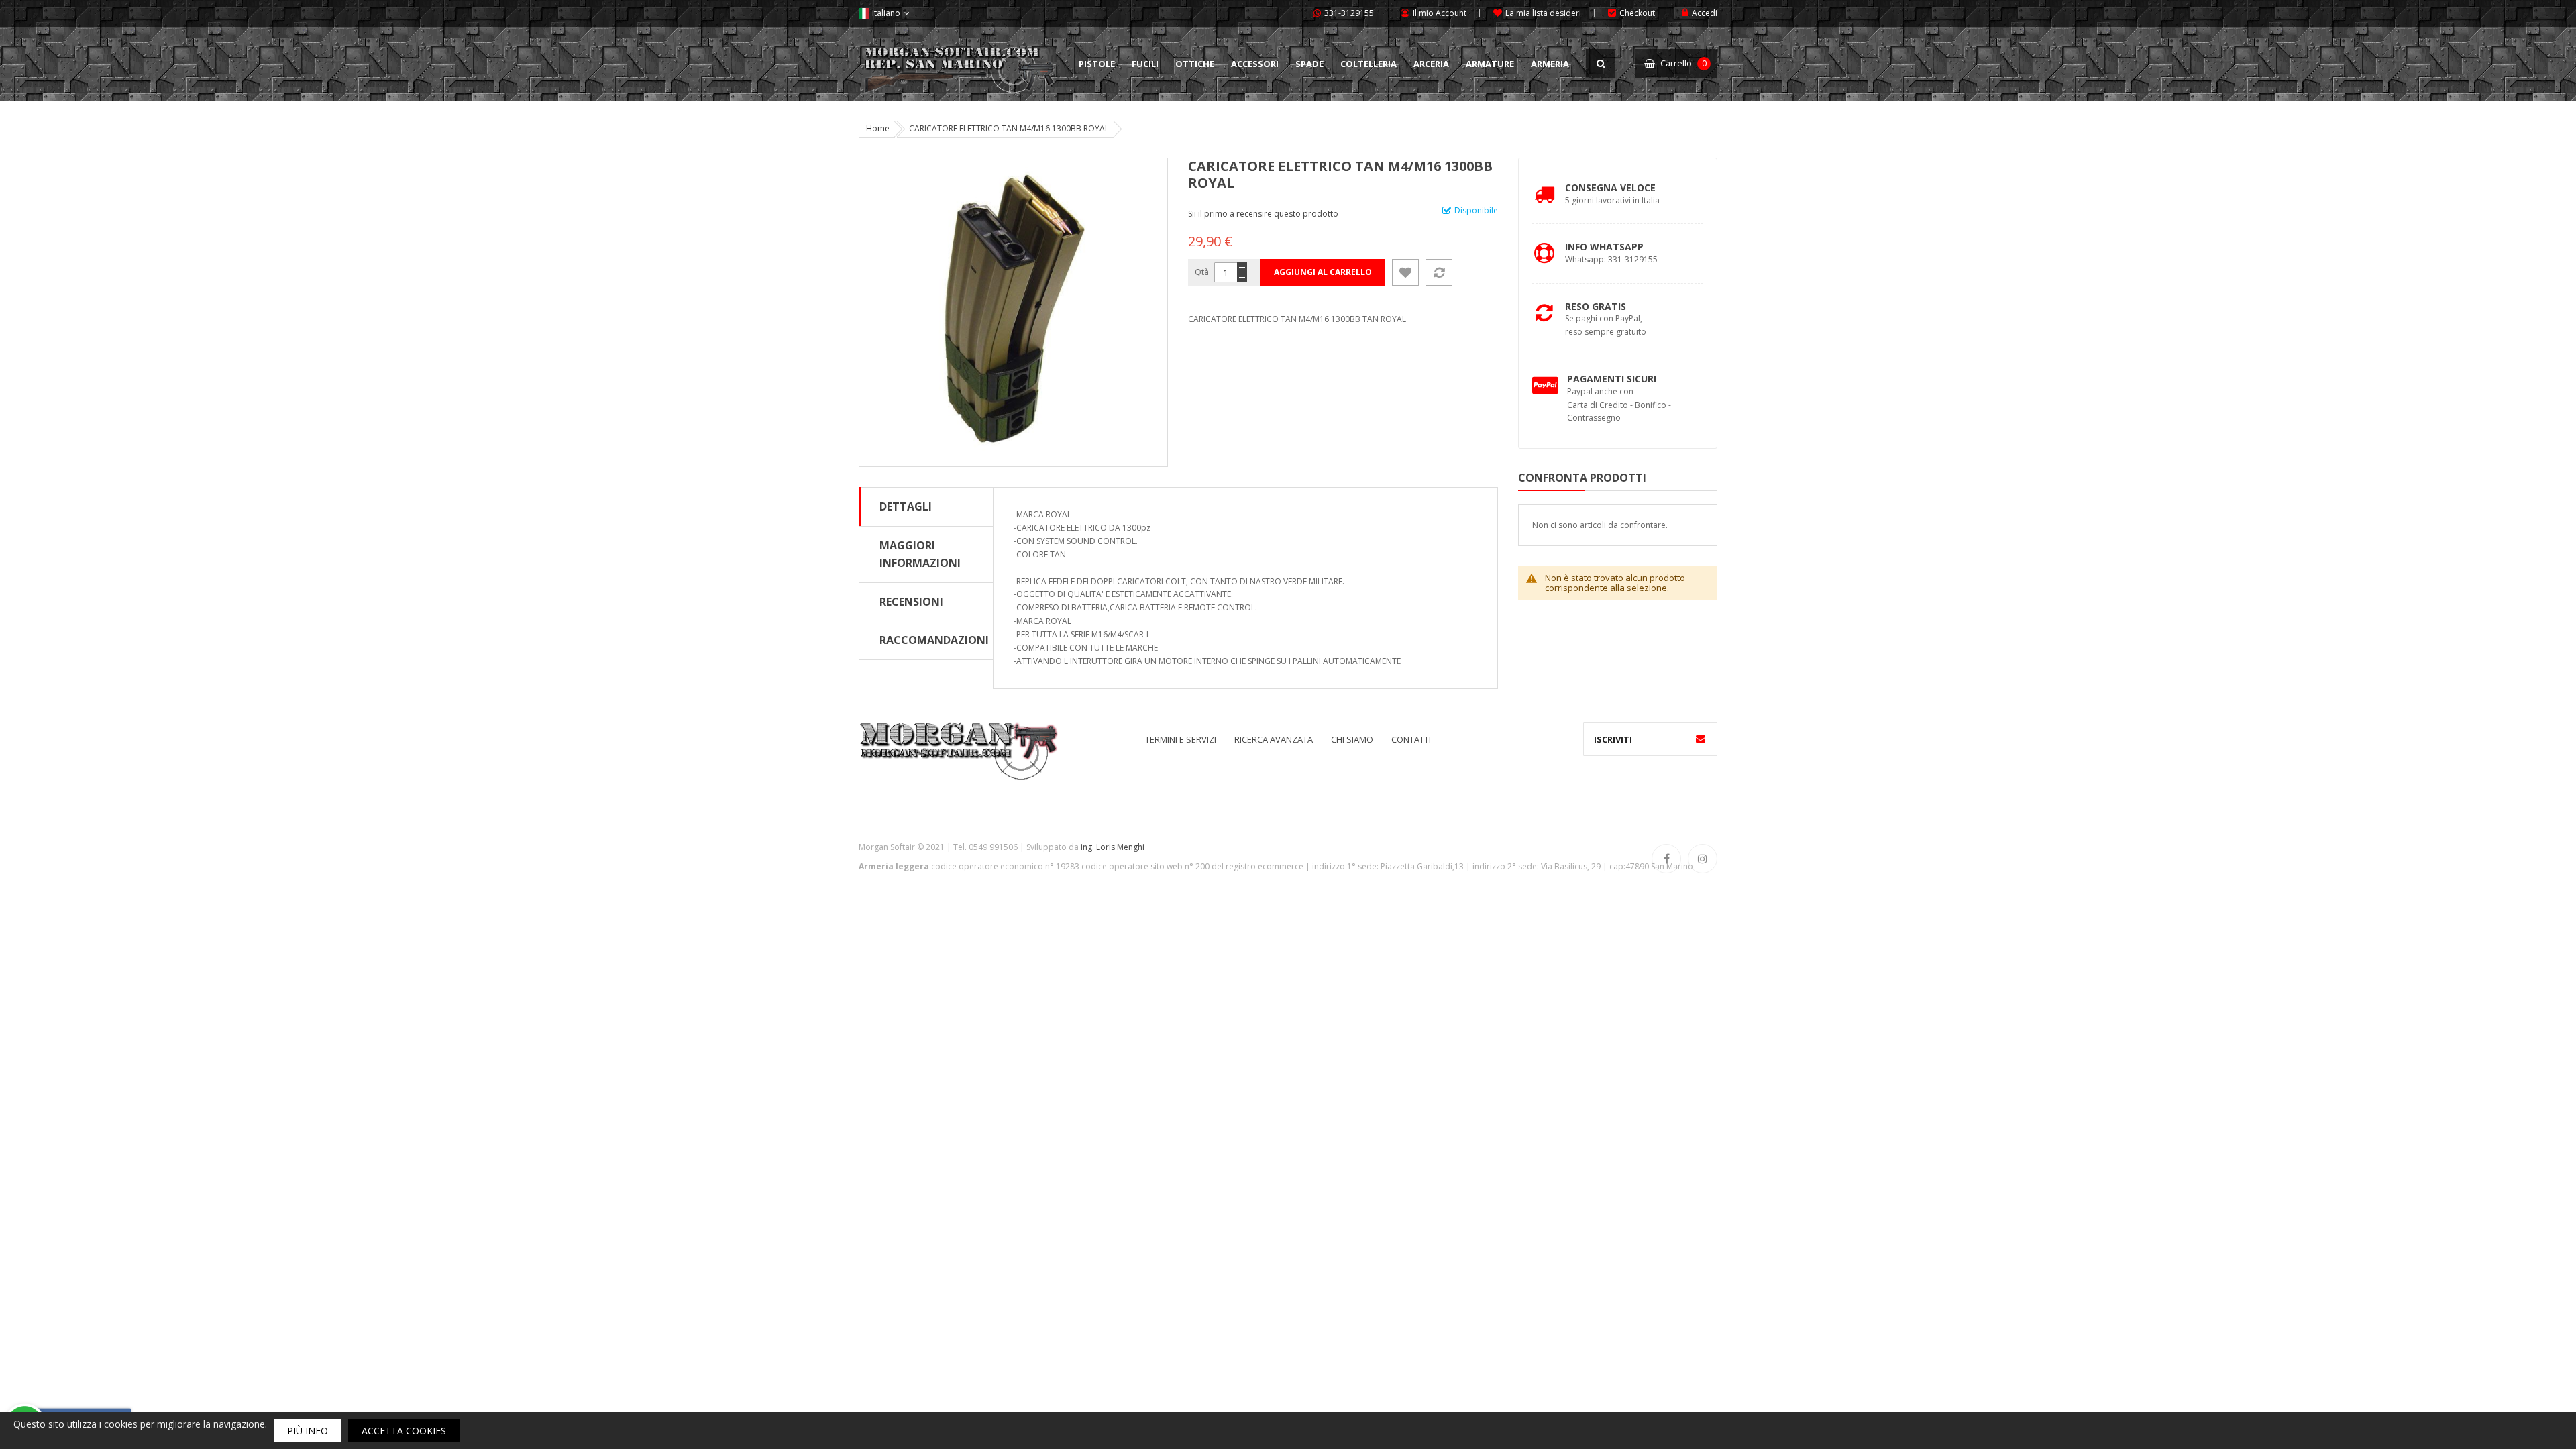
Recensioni (911, 602)
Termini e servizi (1181, 739)
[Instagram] (1703, 859)
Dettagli (906, 506)
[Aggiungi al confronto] (1439, 272)
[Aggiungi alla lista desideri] (1405, 272)
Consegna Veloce (1610, 187)
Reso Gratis (1596, 306)
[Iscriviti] (1701, 739)
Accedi (1705, 13)
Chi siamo (1352, 739)
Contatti (1411, 739)
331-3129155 (1349, 13)
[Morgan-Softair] (958, 750)
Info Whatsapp (1604, 247)
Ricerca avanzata (1274, 739)
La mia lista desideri (1543, 13)
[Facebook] (1666, 859)
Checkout (1637, 13)
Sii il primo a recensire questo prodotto (1263, 214)
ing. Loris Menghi (1113, 847)
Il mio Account (1440, 13)
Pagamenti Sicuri (1612, 379)
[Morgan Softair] (959, 56)
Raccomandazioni (934, 640)
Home (878, 128)
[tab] (926, 506)
